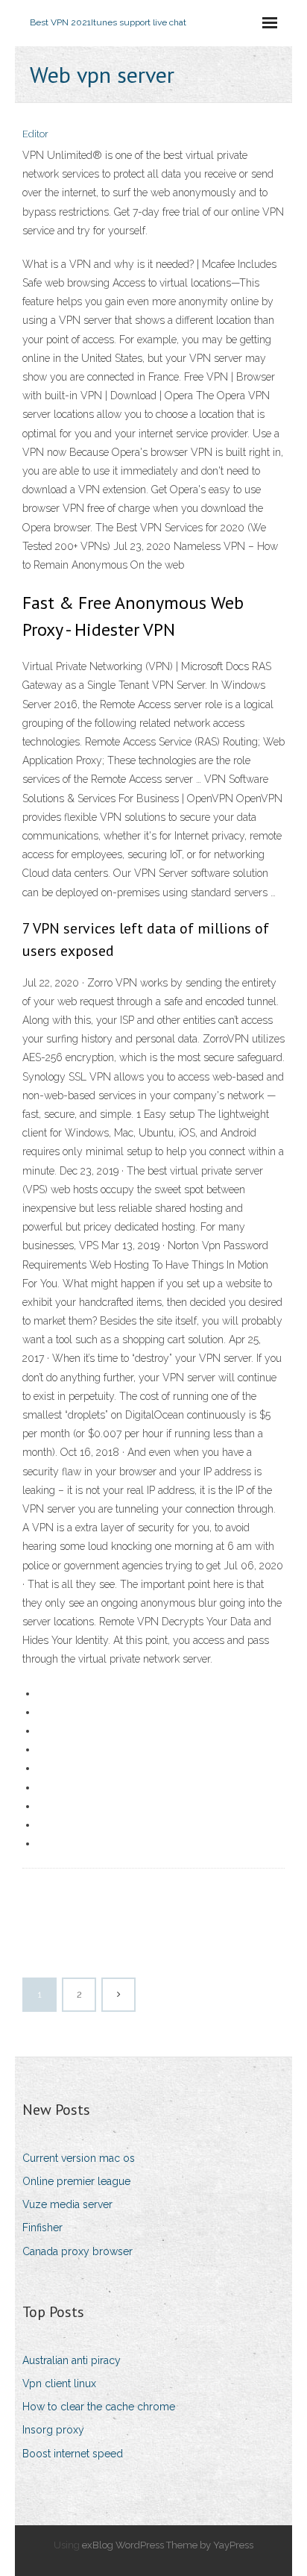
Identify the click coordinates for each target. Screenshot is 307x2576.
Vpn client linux (59, 2383)
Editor (35, 134)
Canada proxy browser (77, 2251)
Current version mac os (79, 2158)
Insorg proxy (53, 2430)
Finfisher (42, 2228)
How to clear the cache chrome (99, 2407)
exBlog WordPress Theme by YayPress (168, 2545)
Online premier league (76, 2181)
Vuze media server (67, 2204)
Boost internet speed (73, 2454)
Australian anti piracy (72, 2360)
